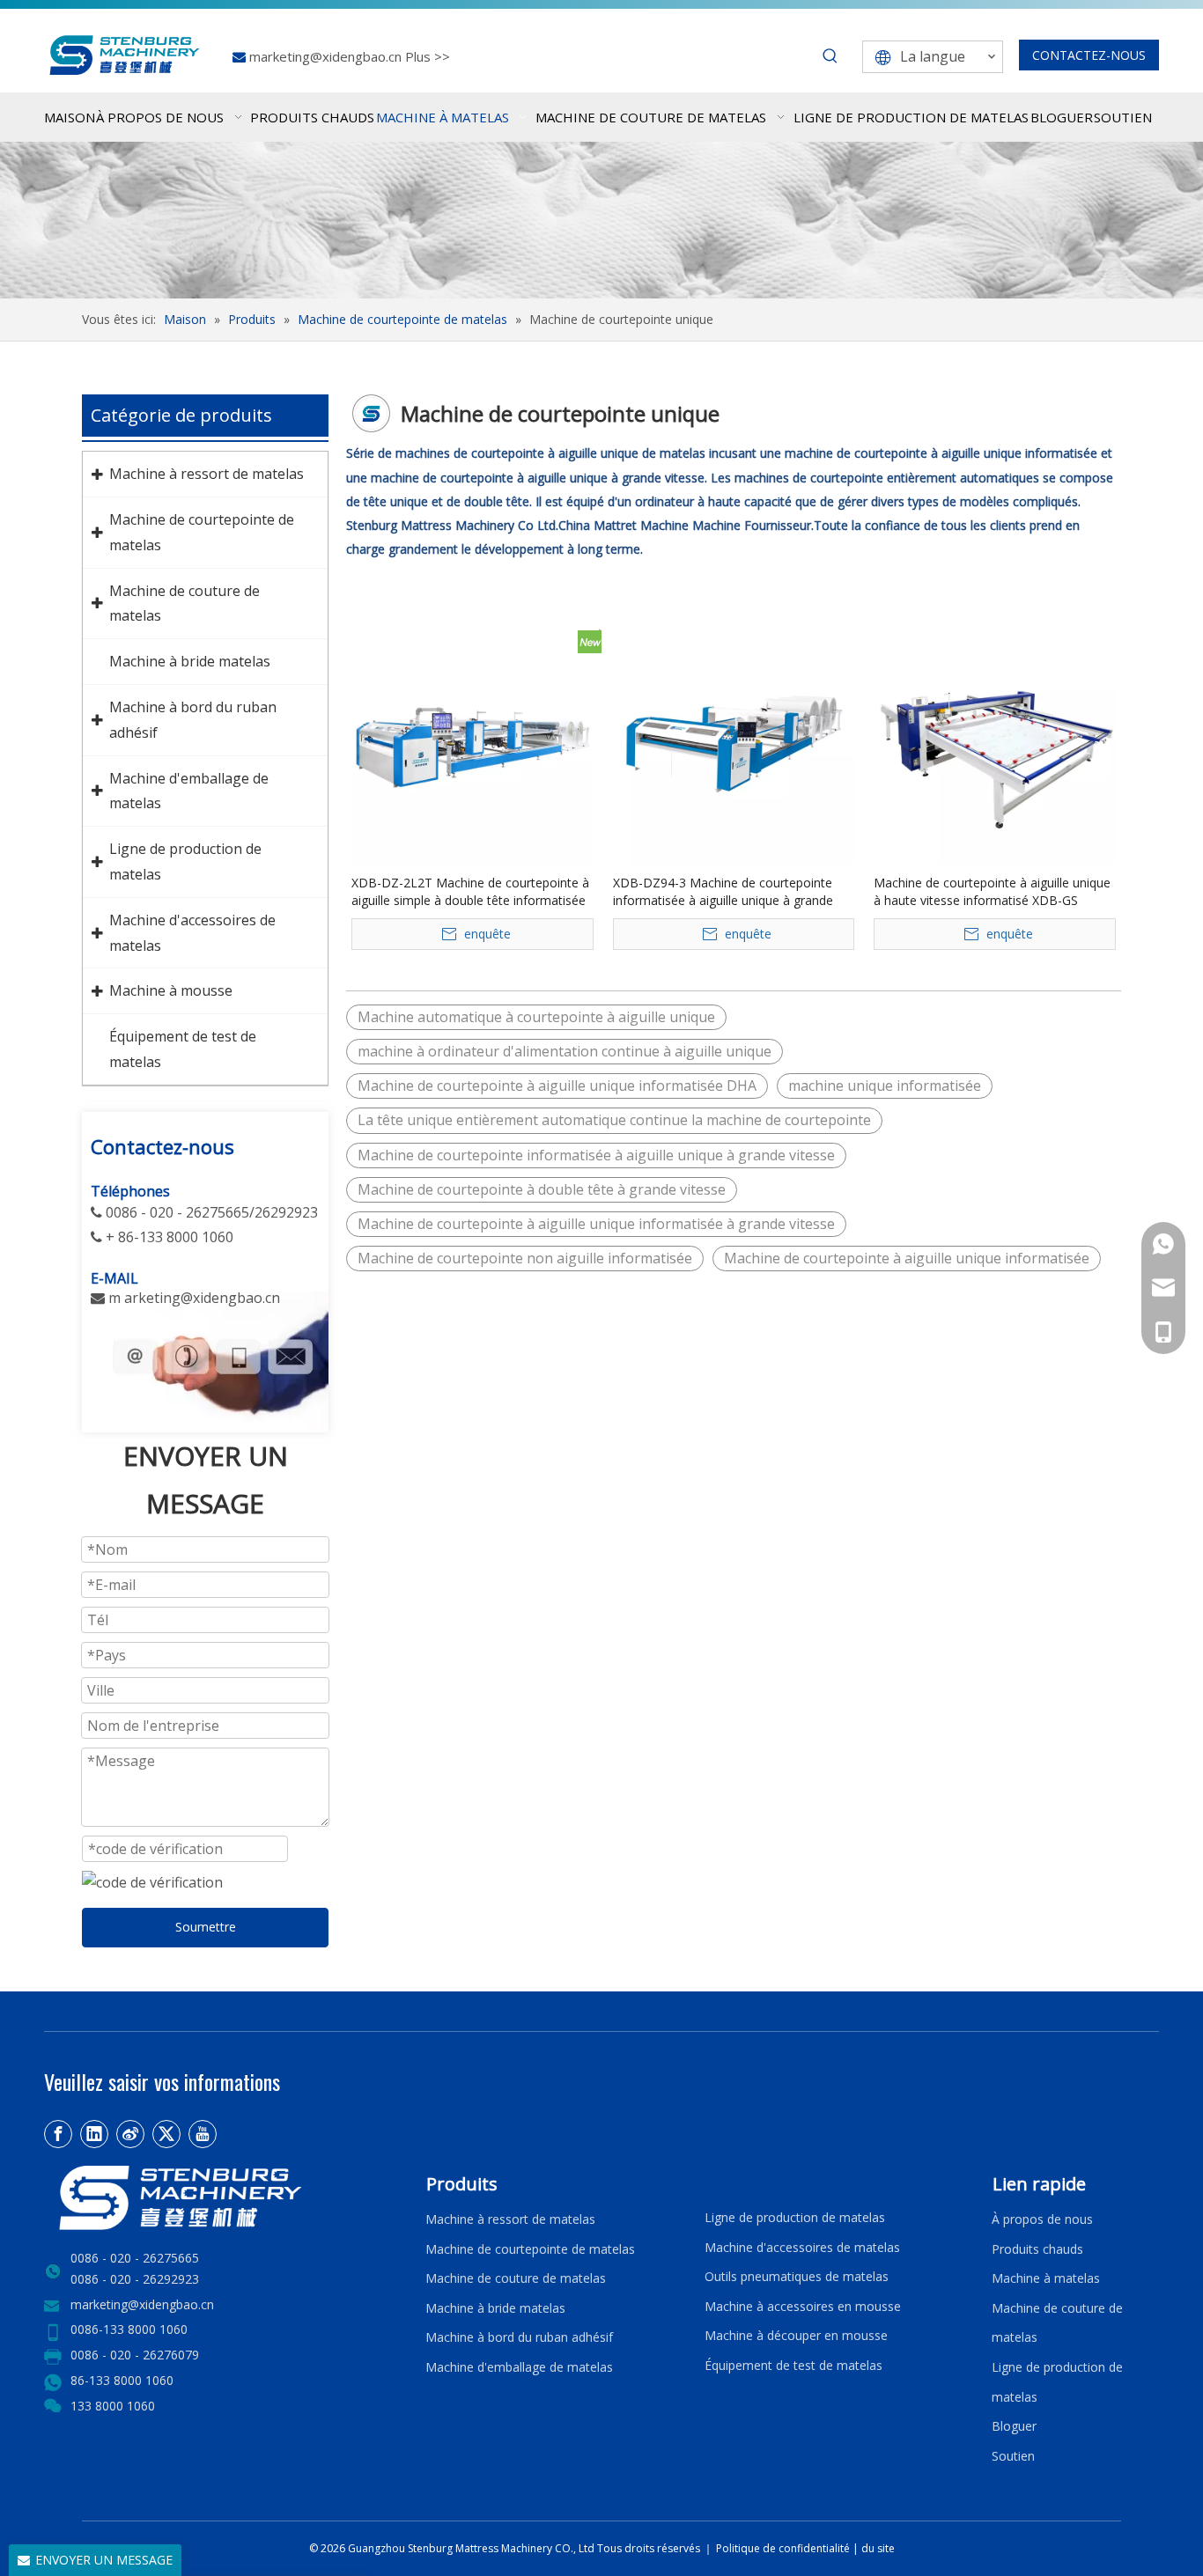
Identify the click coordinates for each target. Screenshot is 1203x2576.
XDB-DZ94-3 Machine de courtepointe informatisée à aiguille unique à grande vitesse (723, 892)
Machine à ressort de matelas (207, 474)
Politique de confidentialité (784, 2548)
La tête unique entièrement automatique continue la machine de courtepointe (614, 1120)
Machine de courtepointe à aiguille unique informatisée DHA (557, 1086)
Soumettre (206, 1927)
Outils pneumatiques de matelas (797, 2276)
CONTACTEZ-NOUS (1089, 55)
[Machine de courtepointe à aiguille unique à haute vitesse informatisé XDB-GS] (995, 743)
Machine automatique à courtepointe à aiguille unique (536, 1017)
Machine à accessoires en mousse (803, 2306)
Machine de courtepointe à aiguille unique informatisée (907, 1258)
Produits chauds (1037, 2249)
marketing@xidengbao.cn (327, 56)
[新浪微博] (130, 2134)
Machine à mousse (171, 990)
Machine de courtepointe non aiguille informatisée (525, 1258)
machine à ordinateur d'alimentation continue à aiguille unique (565, 1051)
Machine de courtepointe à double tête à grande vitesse (542, 1189)
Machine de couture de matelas (516, 2278)
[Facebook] (58, 2134)
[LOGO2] (224, 2198)
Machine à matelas (1046, 2278)
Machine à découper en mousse (796, 2335)
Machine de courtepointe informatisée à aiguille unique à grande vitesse (596, 1155)
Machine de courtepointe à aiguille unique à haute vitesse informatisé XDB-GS (992, 891)
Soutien (1017, 2456)
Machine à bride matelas (190, 661)
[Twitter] (166, 2134)
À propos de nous (1042, 2219)
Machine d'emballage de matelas (519, 2367)
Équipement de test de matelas (793, 2365)
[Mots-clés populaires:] (830, 56)
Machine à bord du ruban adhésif (519, 2337)
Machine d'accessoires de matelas (802, 2247)
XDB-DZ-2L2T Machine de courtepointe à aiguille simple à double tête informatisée (470, 891)
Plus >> (428, 56)
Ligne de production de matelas (795, 2217)
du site (878, 2548)
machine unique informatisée (885, 1086)
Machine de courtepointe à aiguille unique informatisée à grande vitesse (596, 1224)
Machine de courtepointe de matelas (530, 2249)
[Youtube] (203, 2134)
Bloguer (1014, 2426)
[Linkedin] (94, 2134)
